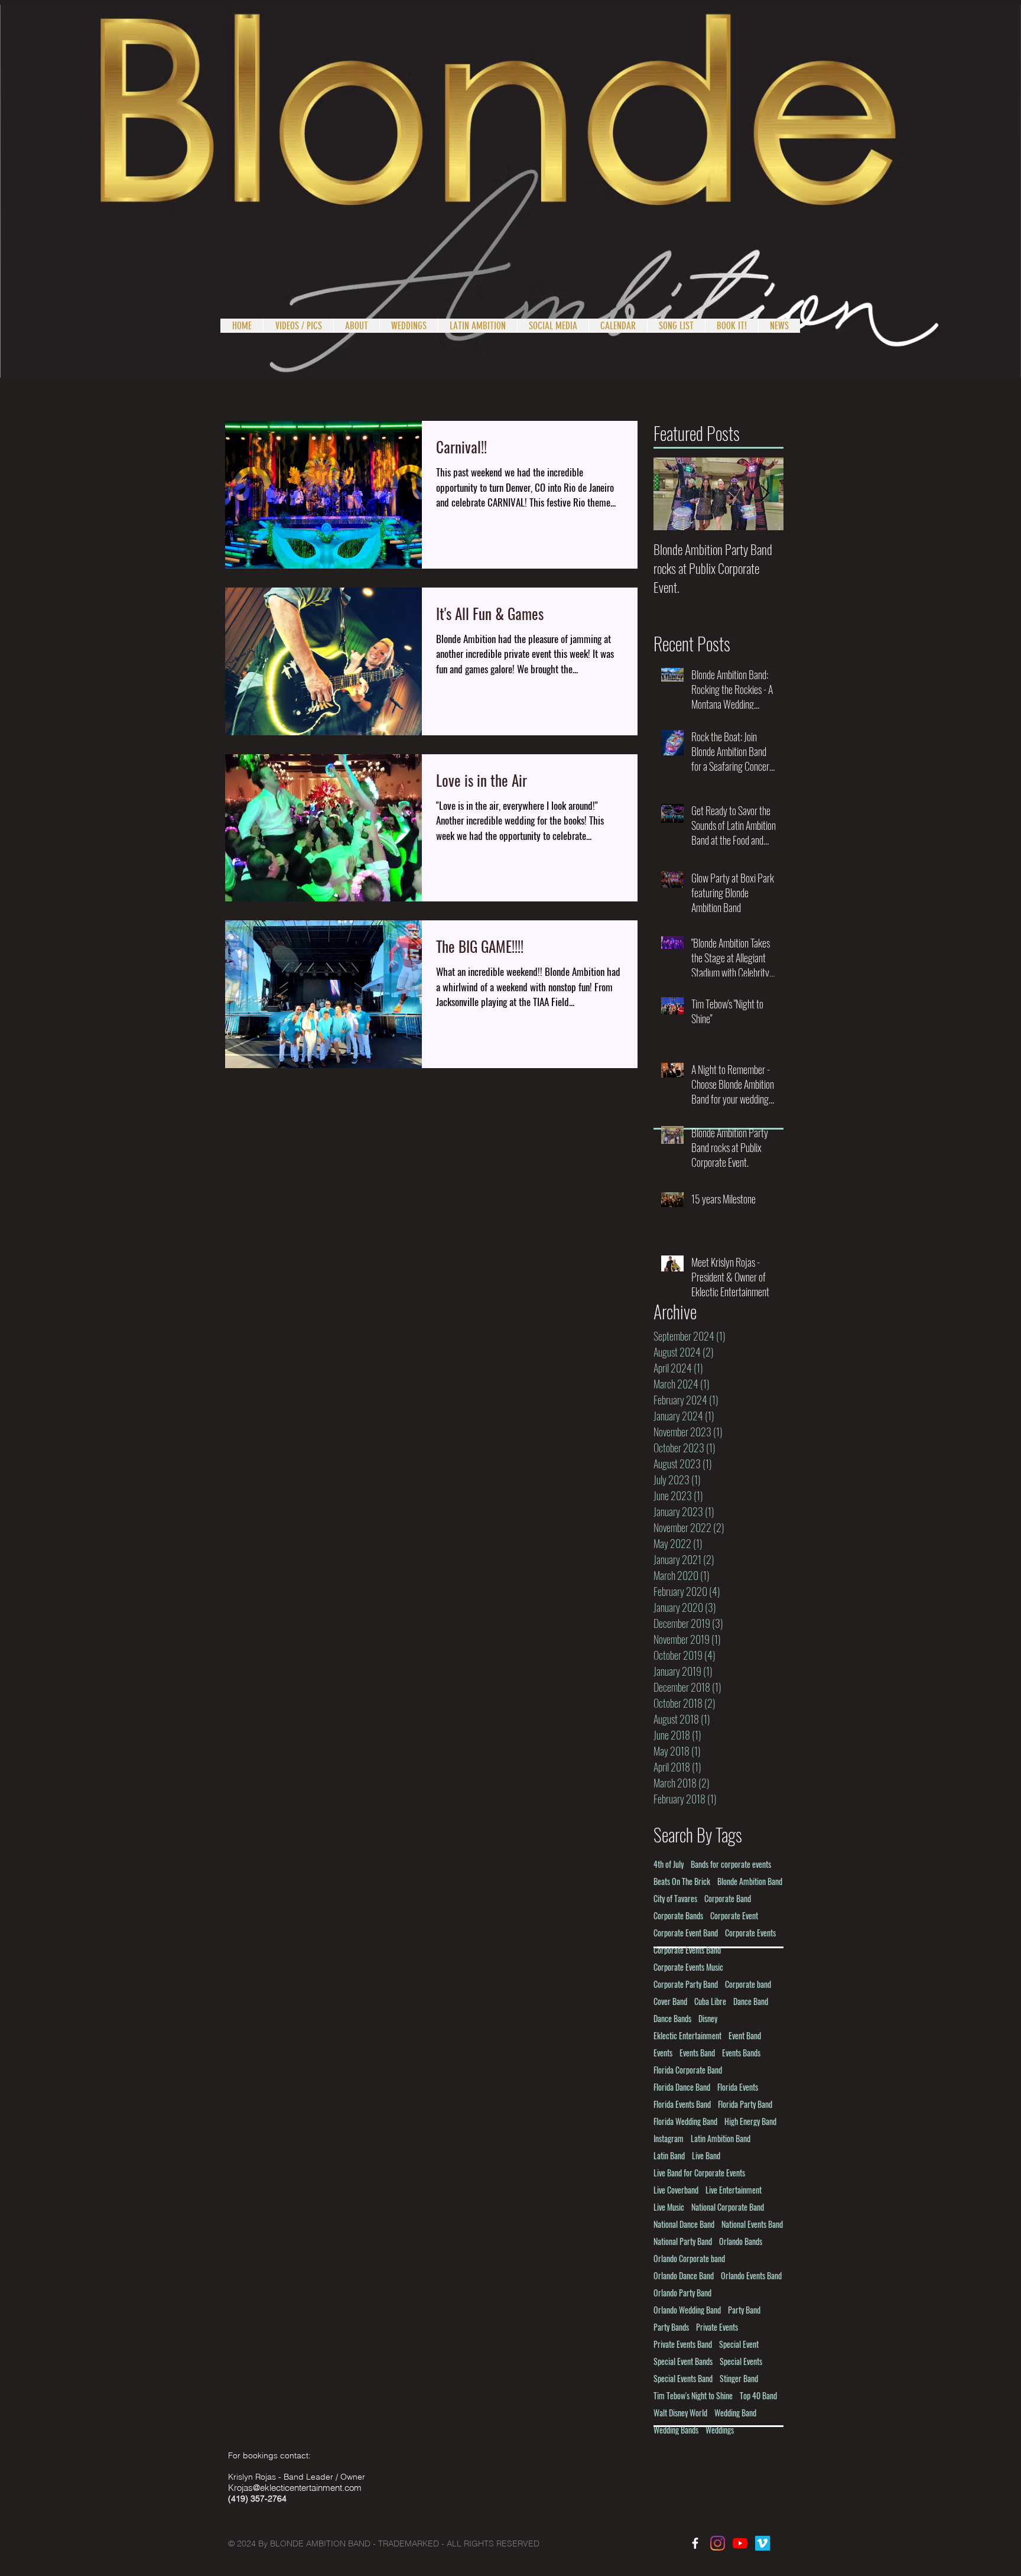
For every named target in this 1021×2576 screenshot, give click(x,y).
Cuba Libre (710, 2001)
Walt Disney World (680, 2413)
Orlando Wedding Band (687, 2310)
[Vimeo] (763, 2543)
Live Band (706, 2155)
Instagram (669, 2138)
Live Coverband (676, 2190)
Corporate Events (750, 1933)
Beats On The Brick (682, 1881)
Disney (708, 2018)
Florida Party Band (745, 2104)
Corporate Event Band (686, 1933)
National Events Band (752, 2224)
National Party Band (683, 2241)
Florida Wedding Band (685, 2121)
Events (663, 2053)
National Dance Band (684, 2224)
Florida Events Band (682, 2104)
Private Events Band (683, 2344)
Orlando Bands (741, 2241)
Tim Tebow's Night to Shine (693, 2395)
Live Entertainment (734, 2190)
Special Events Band (683, 2378)
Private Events (717, 2327)
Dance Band (751, 2001)
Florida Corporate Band (688, 2070)
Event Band (745, 2035)
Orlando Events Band (751, 2275)
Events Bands (741, 2053)
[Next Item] (765, 494)
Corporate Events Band (687, 1950)
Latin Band (669, 2155)
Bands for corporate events (731, 1864)
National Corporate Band (728, 2207)
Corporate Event (734, 1915)
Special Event (739, 2344)
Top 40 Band (758, 2395)
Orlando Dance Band (684, 2275)
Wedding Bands (676, 2430)
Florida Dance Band (682, 2087)
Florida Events (738, 2087)
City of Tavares (675, 1898)
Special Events (741, 2361)
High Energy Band (750, 2121)
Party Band (744, 2310)
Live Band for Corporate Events (699, 2173)
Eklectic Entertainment (687, 2035)
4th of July (669, 1864)
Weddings (720, 2430)
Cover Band (670, 2001)
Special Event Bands (683, 2361)
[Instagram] (718, 2543)
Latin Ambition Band (721, 2138)
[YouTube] (740, 2543)
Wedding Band (735, 2413)
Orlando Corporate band (689, 2258)
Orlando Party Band (682, 2293)
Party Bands (671, 2327)
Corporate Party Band (686, 1984)
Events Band (697, 2053)
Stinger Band (739, 2378)
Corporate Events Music (688, 1967)
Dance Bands (672, 2018)
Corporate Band (728, 1898)
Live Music (669, 2207)
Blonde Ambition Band (750, 1881)
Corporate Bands (678, 1915)
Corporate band (748, 1984)
